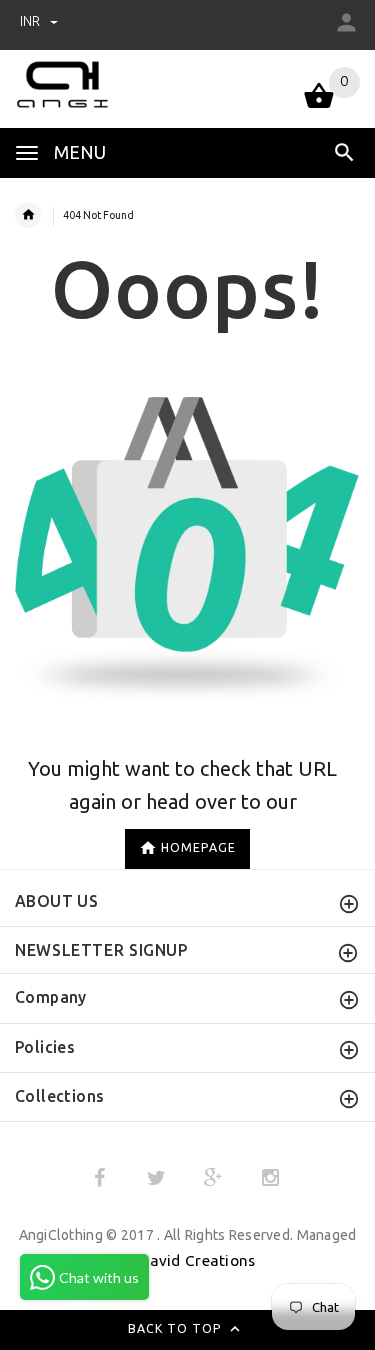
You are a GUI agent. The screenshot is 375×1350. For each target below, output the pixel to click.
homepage (198, 847)
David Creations (197, 1260)
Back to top (177, 1329)
